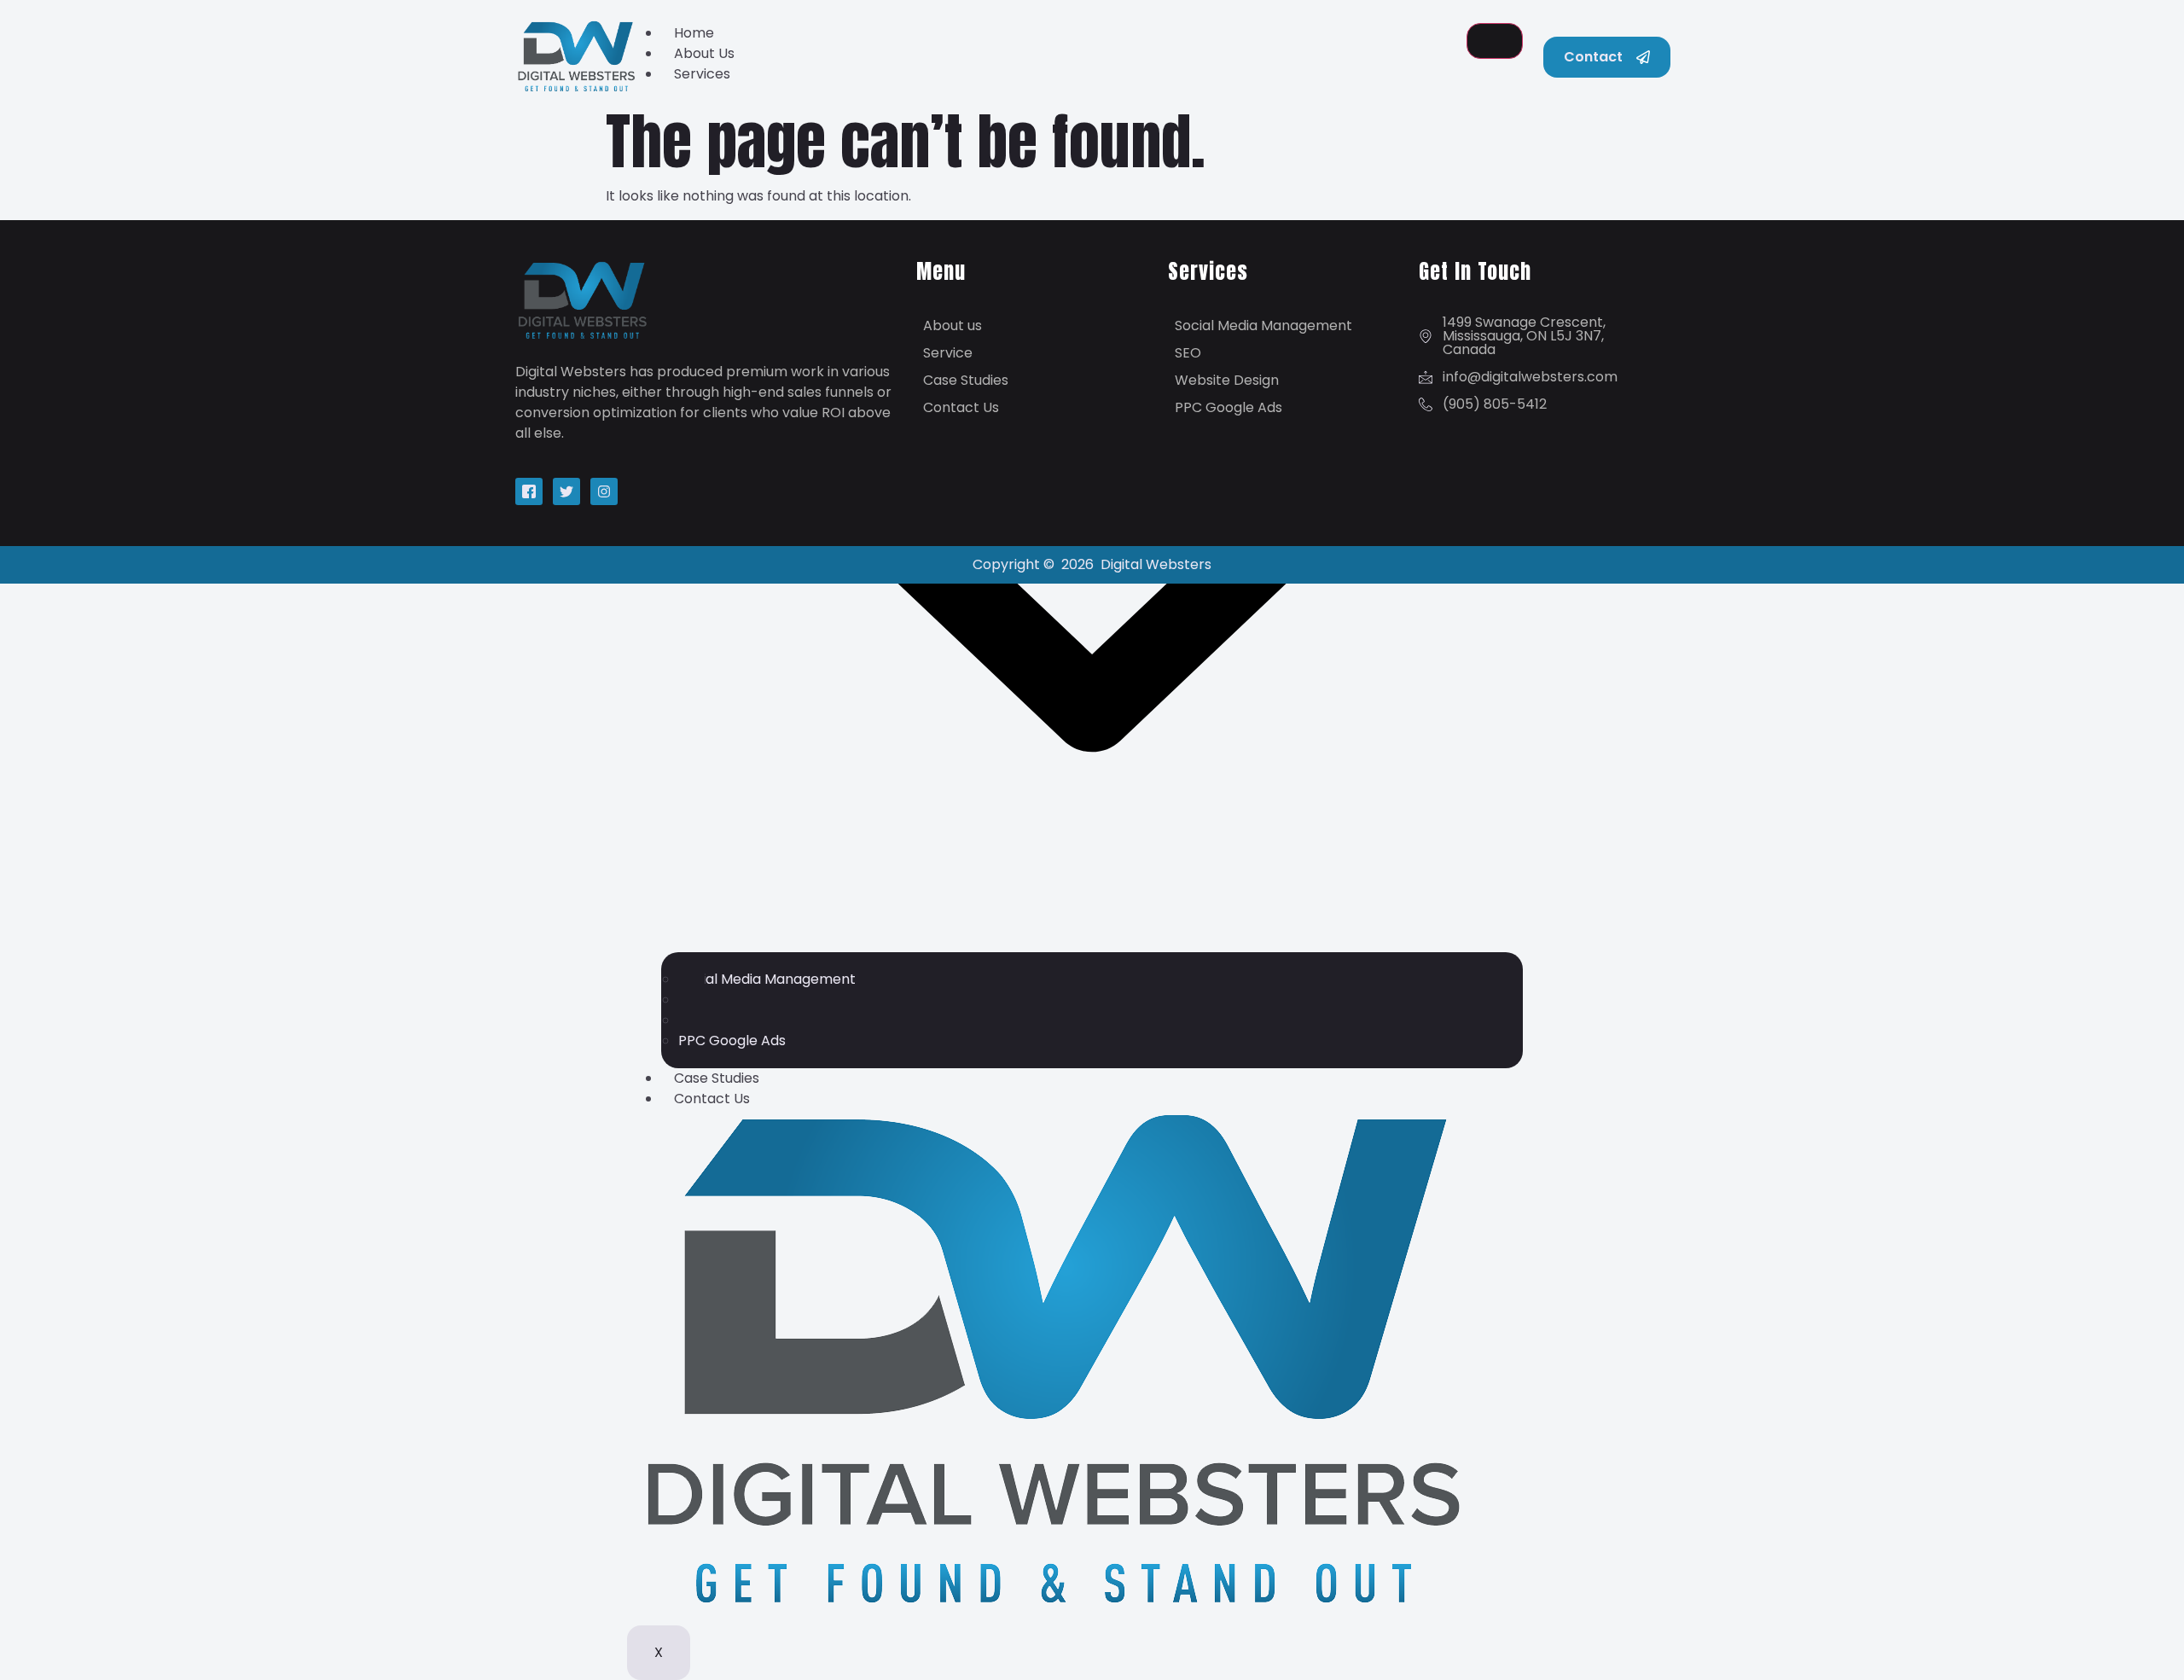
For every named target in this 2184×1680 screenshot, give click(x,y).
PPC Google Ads (732, 1041)
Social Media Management (767, 979)
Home (694, 33)
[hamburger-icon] (1495, 41)
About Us (704, 53)
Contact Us (712, 1099)
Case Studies (717, 1078)
